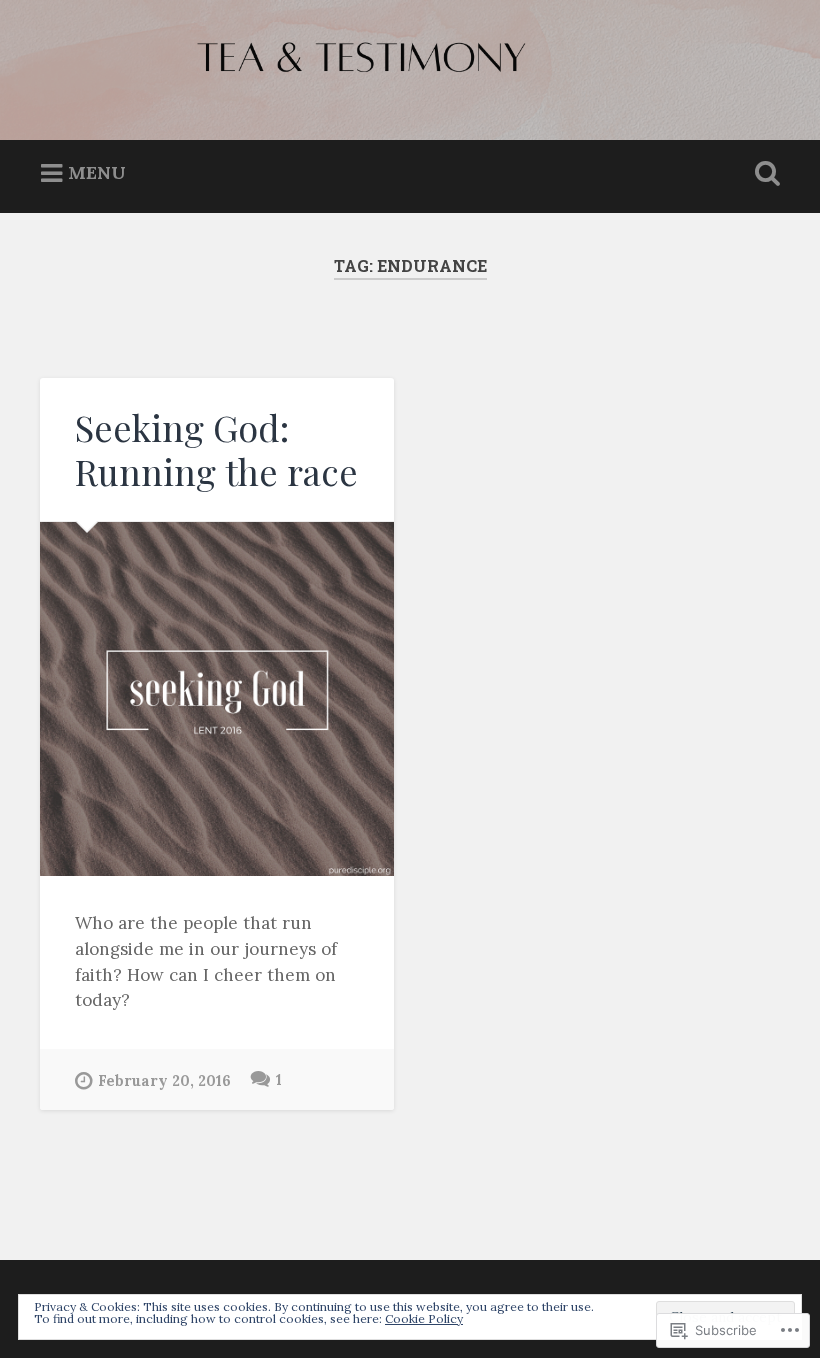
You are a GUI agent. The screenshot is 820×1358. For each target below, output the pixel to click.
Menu (97, 172)
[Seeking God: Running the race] (217, 699)
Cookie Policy (424, 1318)
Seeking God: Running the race (216, 448)
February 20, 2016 (164, 1081)
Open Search (763, 174)
